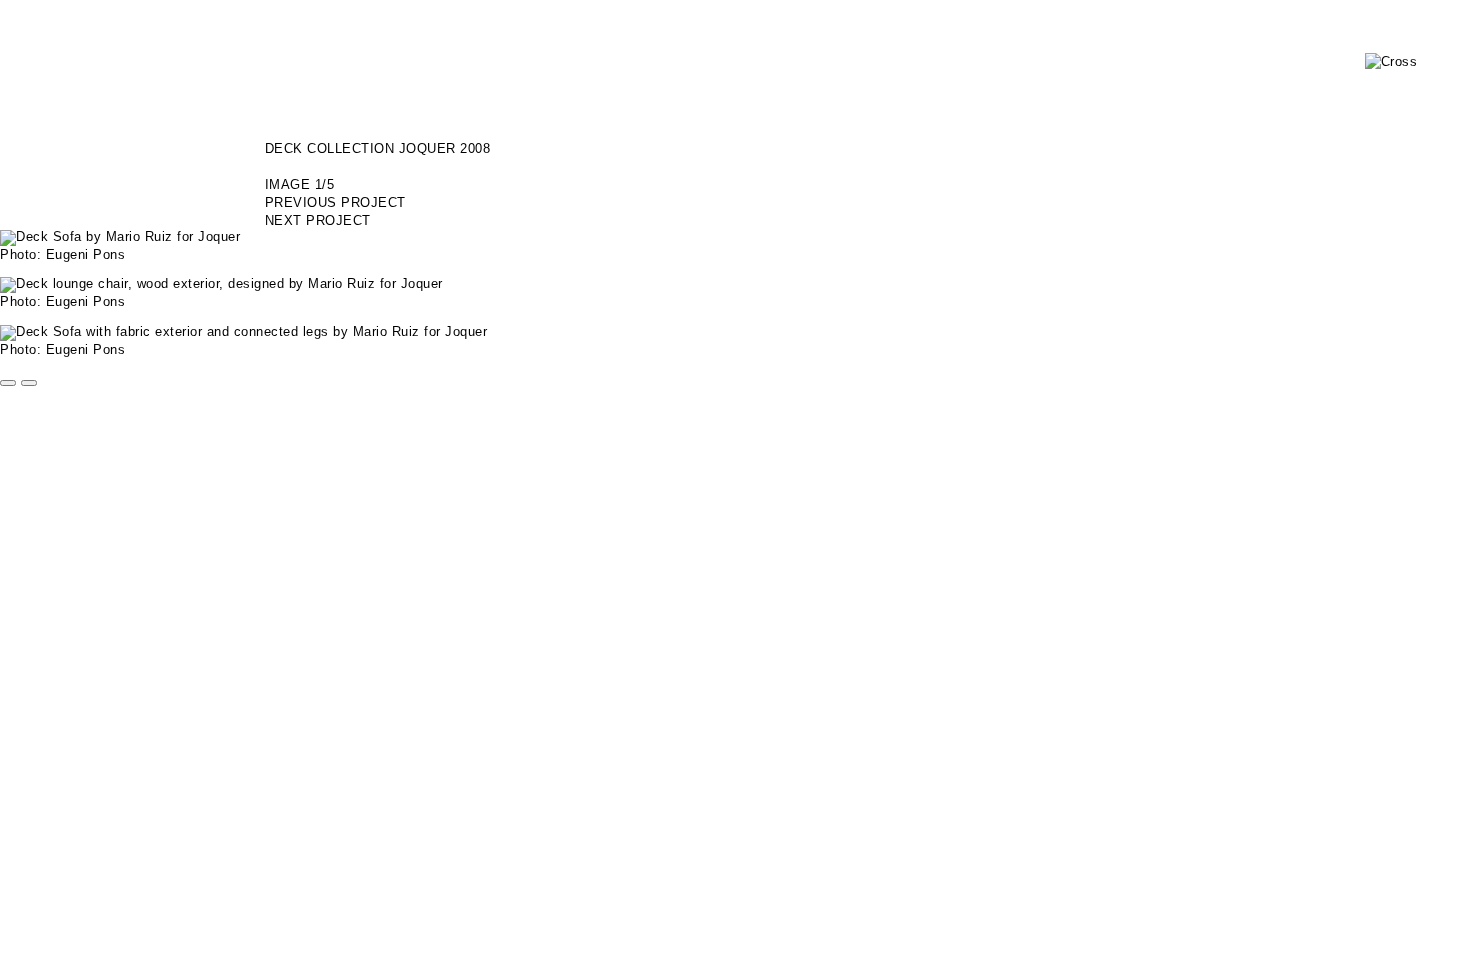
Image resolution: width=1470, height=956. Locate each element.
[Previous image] (8, 383)
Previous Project (335, 202)
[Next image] (29, 383)
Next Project (318, 220)
